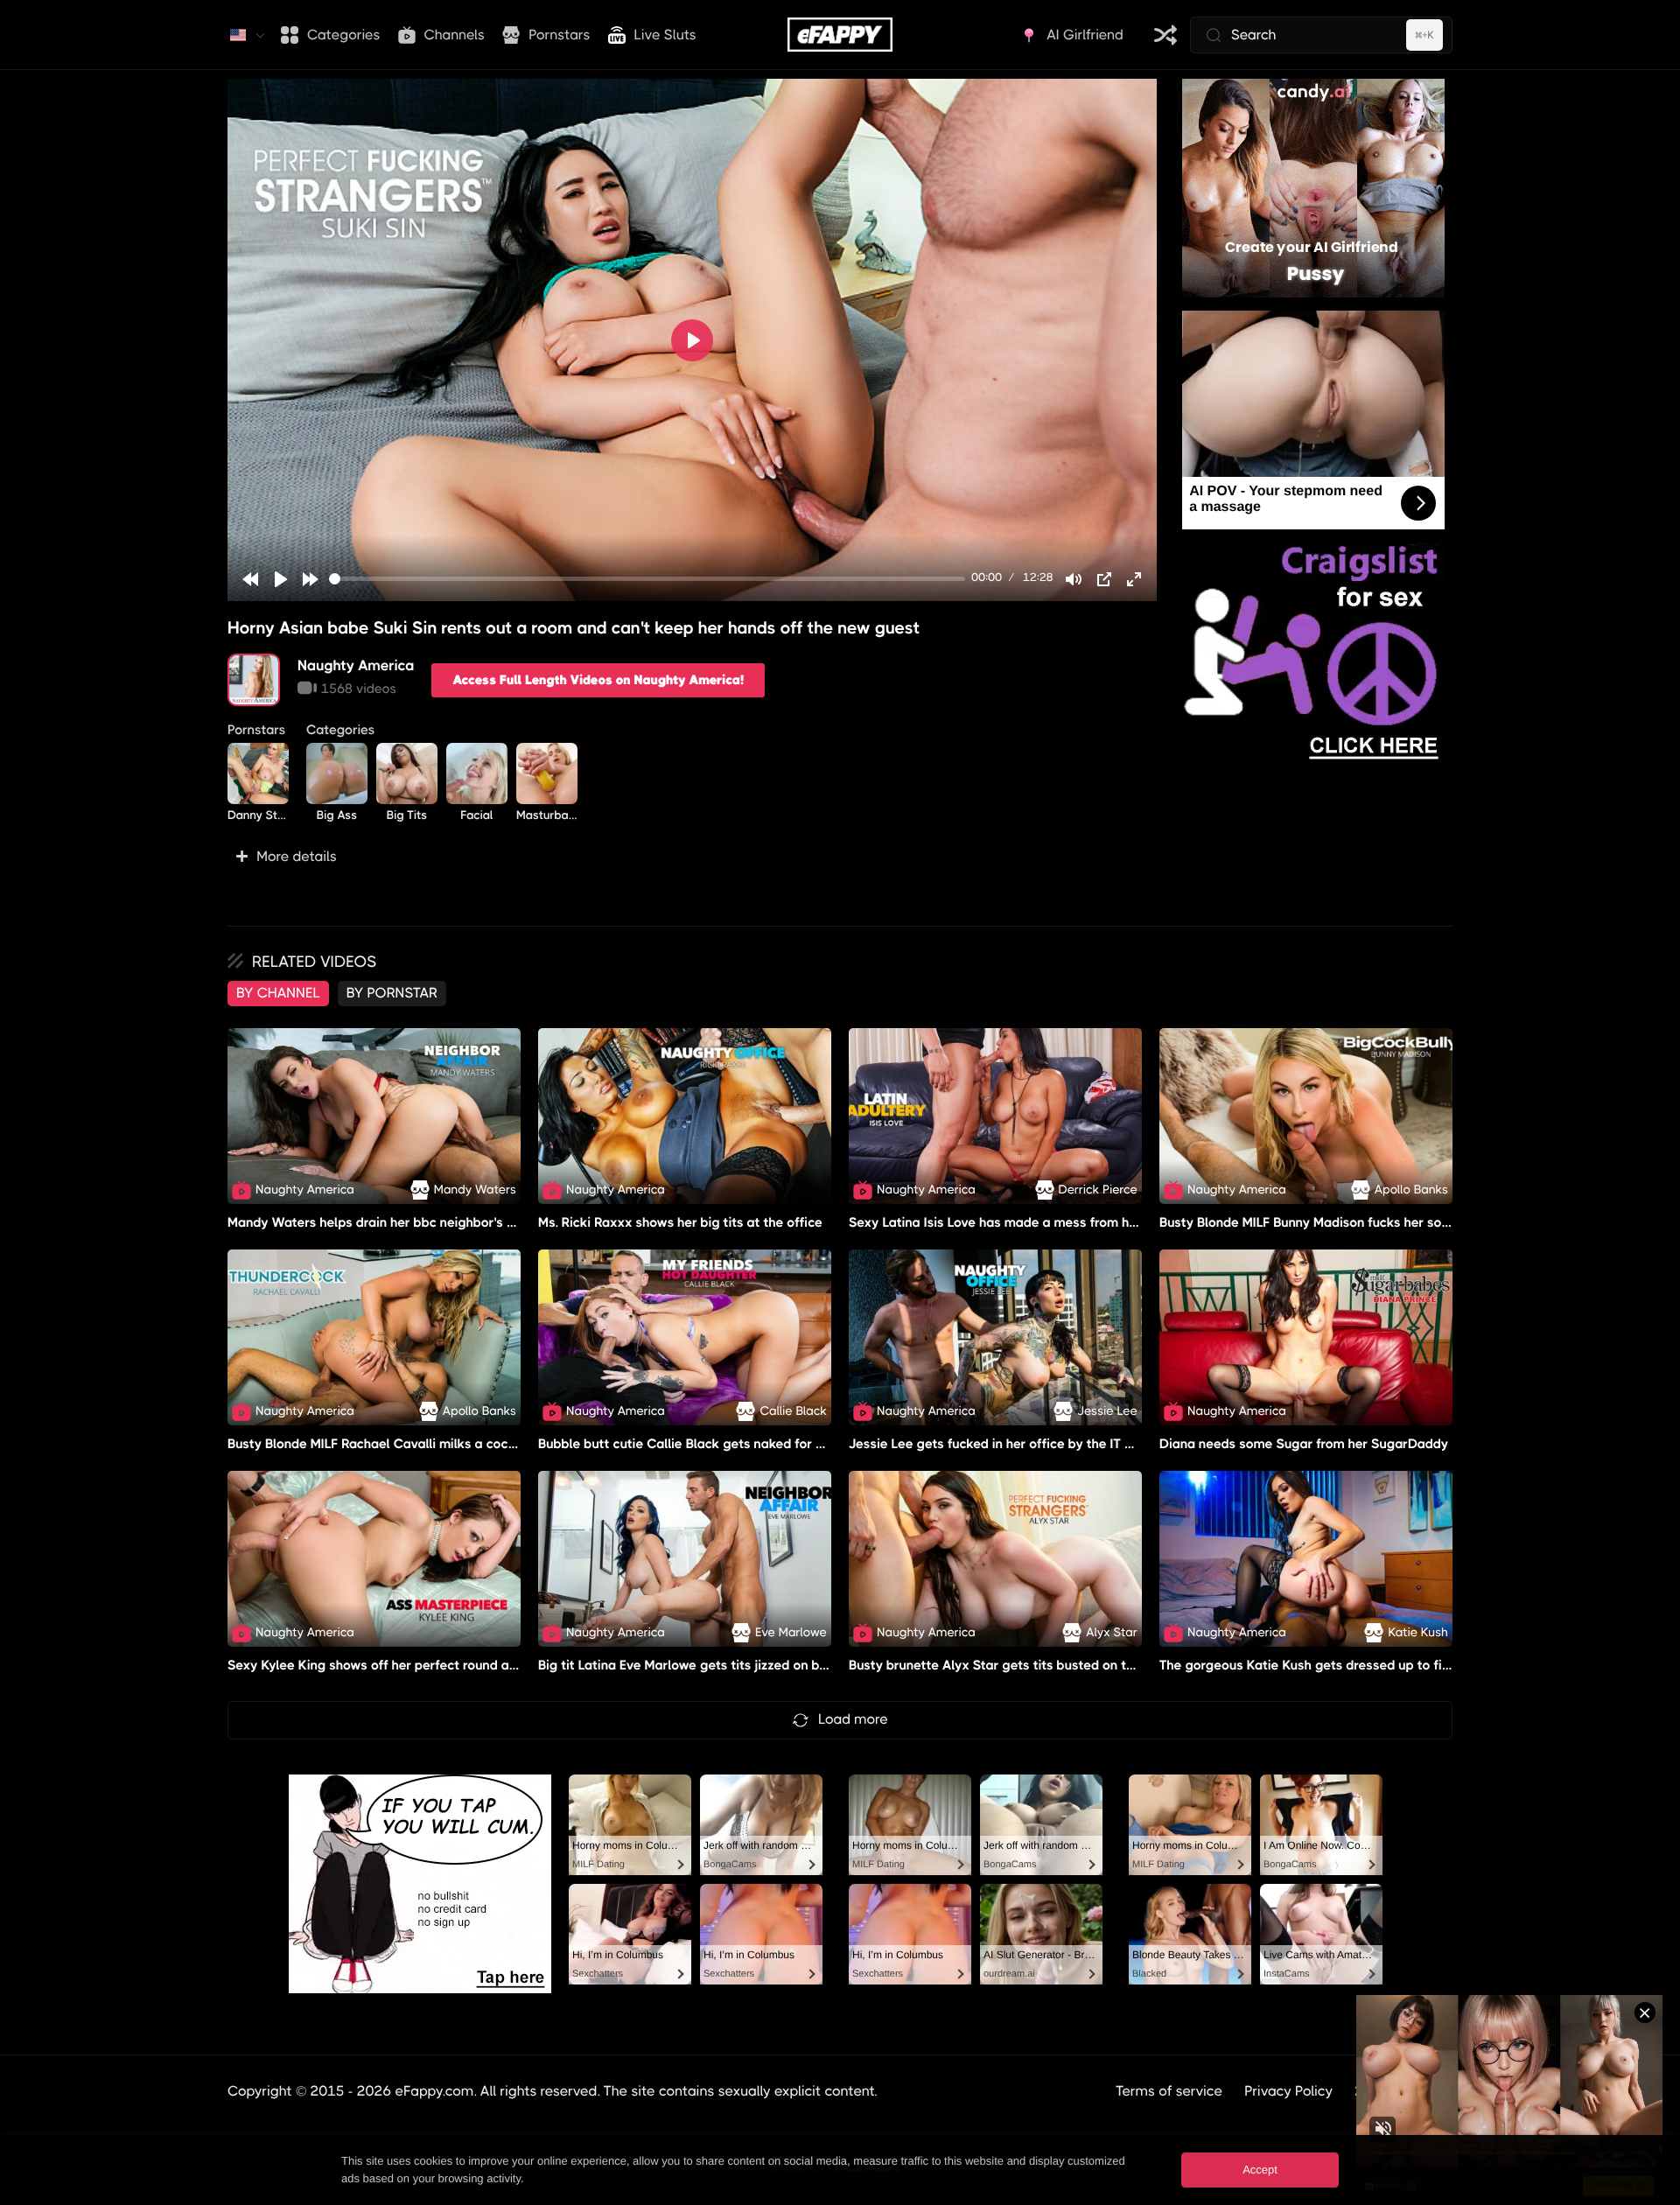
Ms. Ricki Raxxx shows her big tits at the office (680, 1222)
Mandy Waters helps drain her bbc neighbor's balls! (384, 1222)
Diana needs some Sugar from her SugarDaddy (1304, 1444)
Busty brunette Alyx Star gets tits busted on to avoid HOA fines (1042, 1665)
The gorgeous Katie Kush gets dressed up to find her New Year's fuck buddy (1391, 1665)
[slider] (647, 579)
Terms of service (1169, 2091)
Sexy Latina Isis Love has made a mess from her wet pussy (1028, 1222)
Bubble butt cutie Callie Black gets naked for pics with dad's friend (742, 1444)
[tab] (278, 993)
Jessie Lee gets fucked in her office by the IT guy (998, 1444)
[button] (692, 857)
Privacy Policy (1288, 2091)
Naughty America (356, 665)
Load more (853, 1719)
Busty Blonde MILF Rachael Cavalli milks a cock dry (383, 1444)
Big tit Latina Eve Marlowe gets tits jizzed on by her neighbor (722, 1665)
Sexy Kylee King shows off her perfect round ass (375, 1665)
